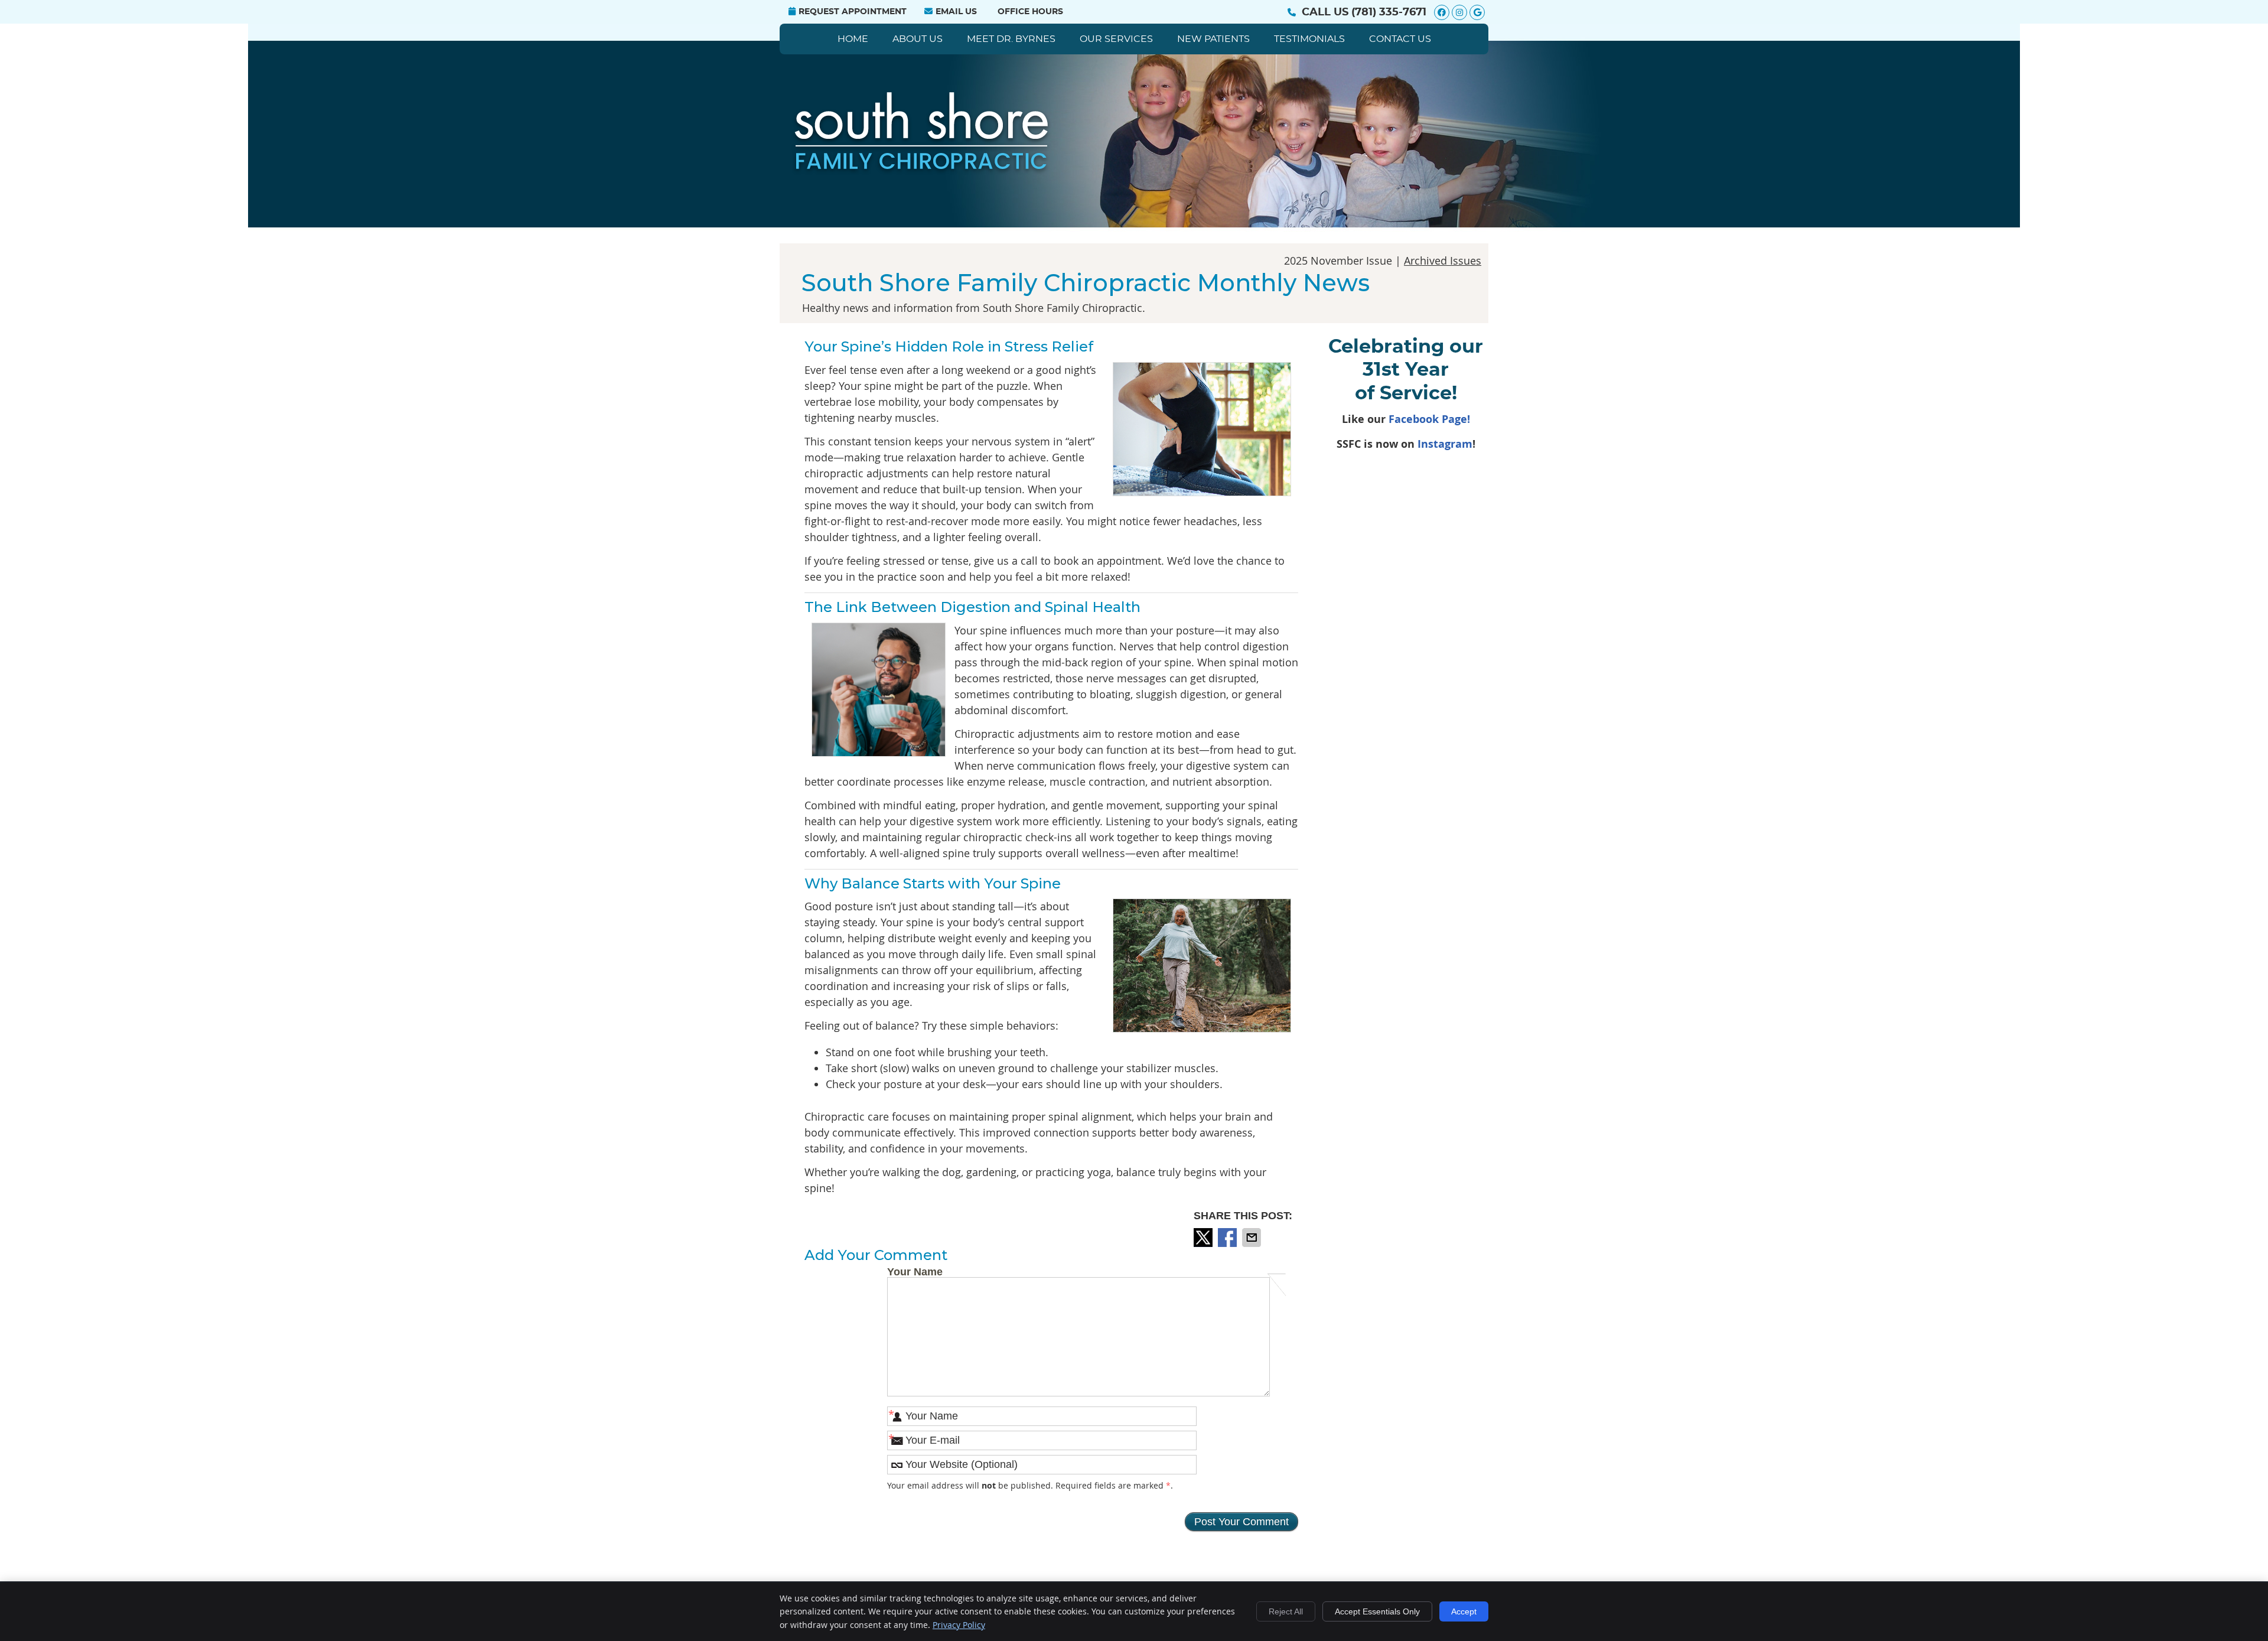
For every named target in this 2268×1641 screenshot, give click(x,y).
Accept (1464, 1611)
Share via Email (1253, 1238)
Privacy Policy (959, 1625)
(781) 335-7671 (1389, 12)
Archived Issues (1443, 261)
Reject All (1286, 1611)
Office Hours (1030, 12)
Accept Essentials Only (1377, 1611)
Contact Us (1400, 39)
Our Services (1116, 39)
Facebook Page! (1429, 419)
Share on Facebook (1228, 1238)
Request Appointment (853, 12)
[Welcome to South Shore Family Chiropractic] (923, 171)
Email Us (956, 12)
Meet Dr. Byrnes (1011, 39)
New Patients (1213, 39)
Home (853, 39)
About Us (918, 39)
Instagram (1445, 444)
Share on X (1204, 1238)
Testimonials (1309, 39)
